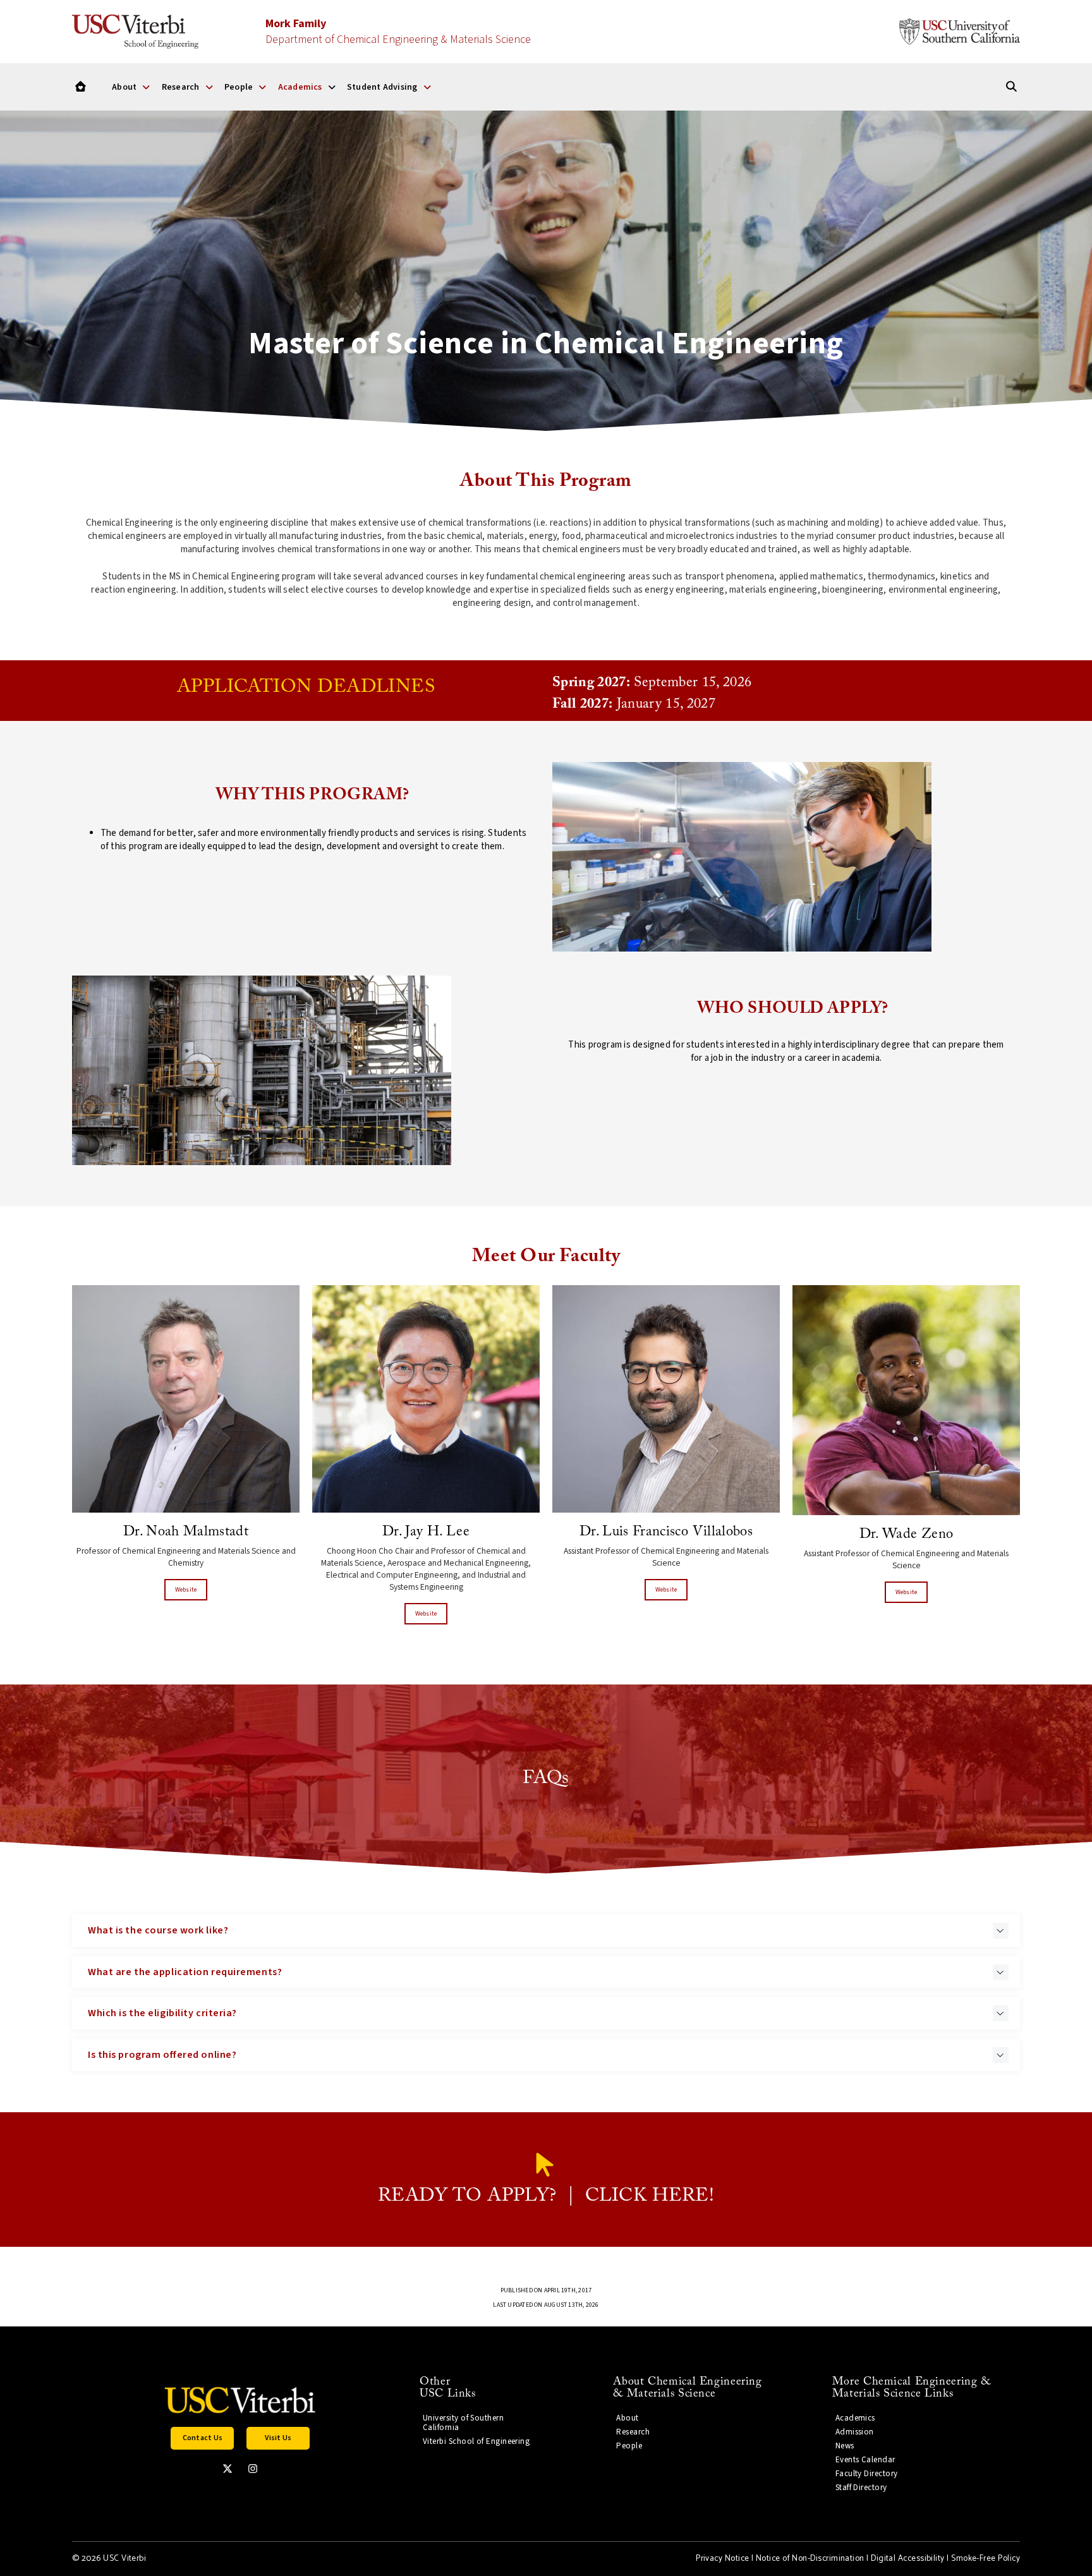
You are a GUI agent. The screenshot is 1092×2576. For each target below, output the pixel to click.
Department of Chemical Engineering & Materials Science (398, 32)
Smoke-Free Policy (986, 2559)
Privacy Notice (722, 2559)
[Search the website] (1011, 87)
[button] (546, 1931)
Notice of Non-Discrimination (810, 2559)
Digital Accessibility (908, 2559)
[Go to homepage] (81, 87)
